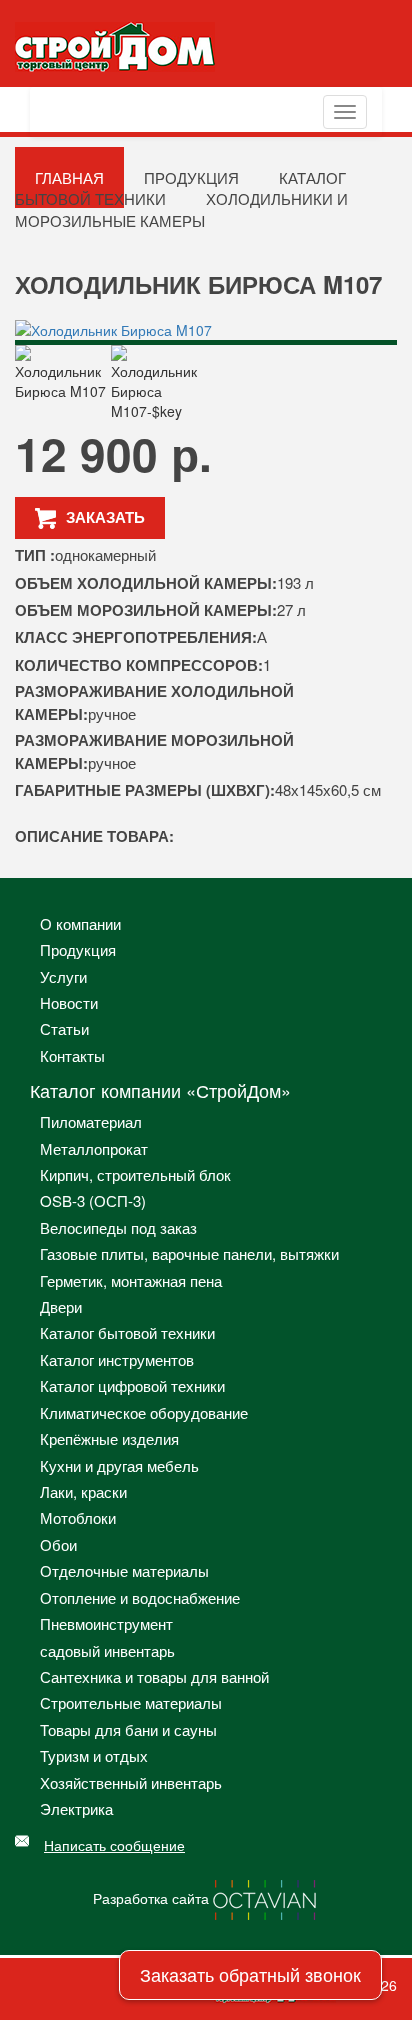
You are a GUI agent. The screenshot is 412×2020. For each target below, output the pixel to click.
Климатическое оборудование (144, 1412)
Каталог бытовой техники (180, 188)
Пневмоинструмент (106, 1623)
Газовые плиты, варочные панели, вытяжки (189, 1253)
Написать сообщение (114, 1845)
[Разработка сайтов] (266, 1897)
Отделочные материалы (124, 1570)
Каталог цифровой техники (132, 1385)
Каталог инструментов (117, 1359)
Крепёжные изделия (109, 1438)
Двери (61, 1306)
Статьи (64, 1028)
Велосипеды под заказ (118, 1227)
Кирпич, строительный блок (135, 1174)
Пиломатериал (91, 1121)
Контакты (72, 1055)
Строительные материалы (131, 1702)
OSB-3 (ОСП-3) (93, 1200)
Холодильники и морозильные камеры (181, 209)
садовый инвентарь (107, 1650)
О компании (80, 923)
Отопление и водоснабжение (140, 1597)
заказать (105, 517)
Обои (58, 1544)
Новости (69, 1002)
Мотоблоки (78, 1517)
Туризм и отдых (94, 1755)
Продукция (78, 949)
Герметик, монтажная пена (131, 1280)
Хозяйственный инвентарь (131, 1782)
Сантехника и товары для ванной (154, 1676)
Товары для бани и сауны (128, 1729)
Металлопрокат (94, 1148)
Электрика (76, 1808)
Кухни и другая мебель (119, 1465)
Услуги (63, 976)
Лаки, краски (83, 1491)
